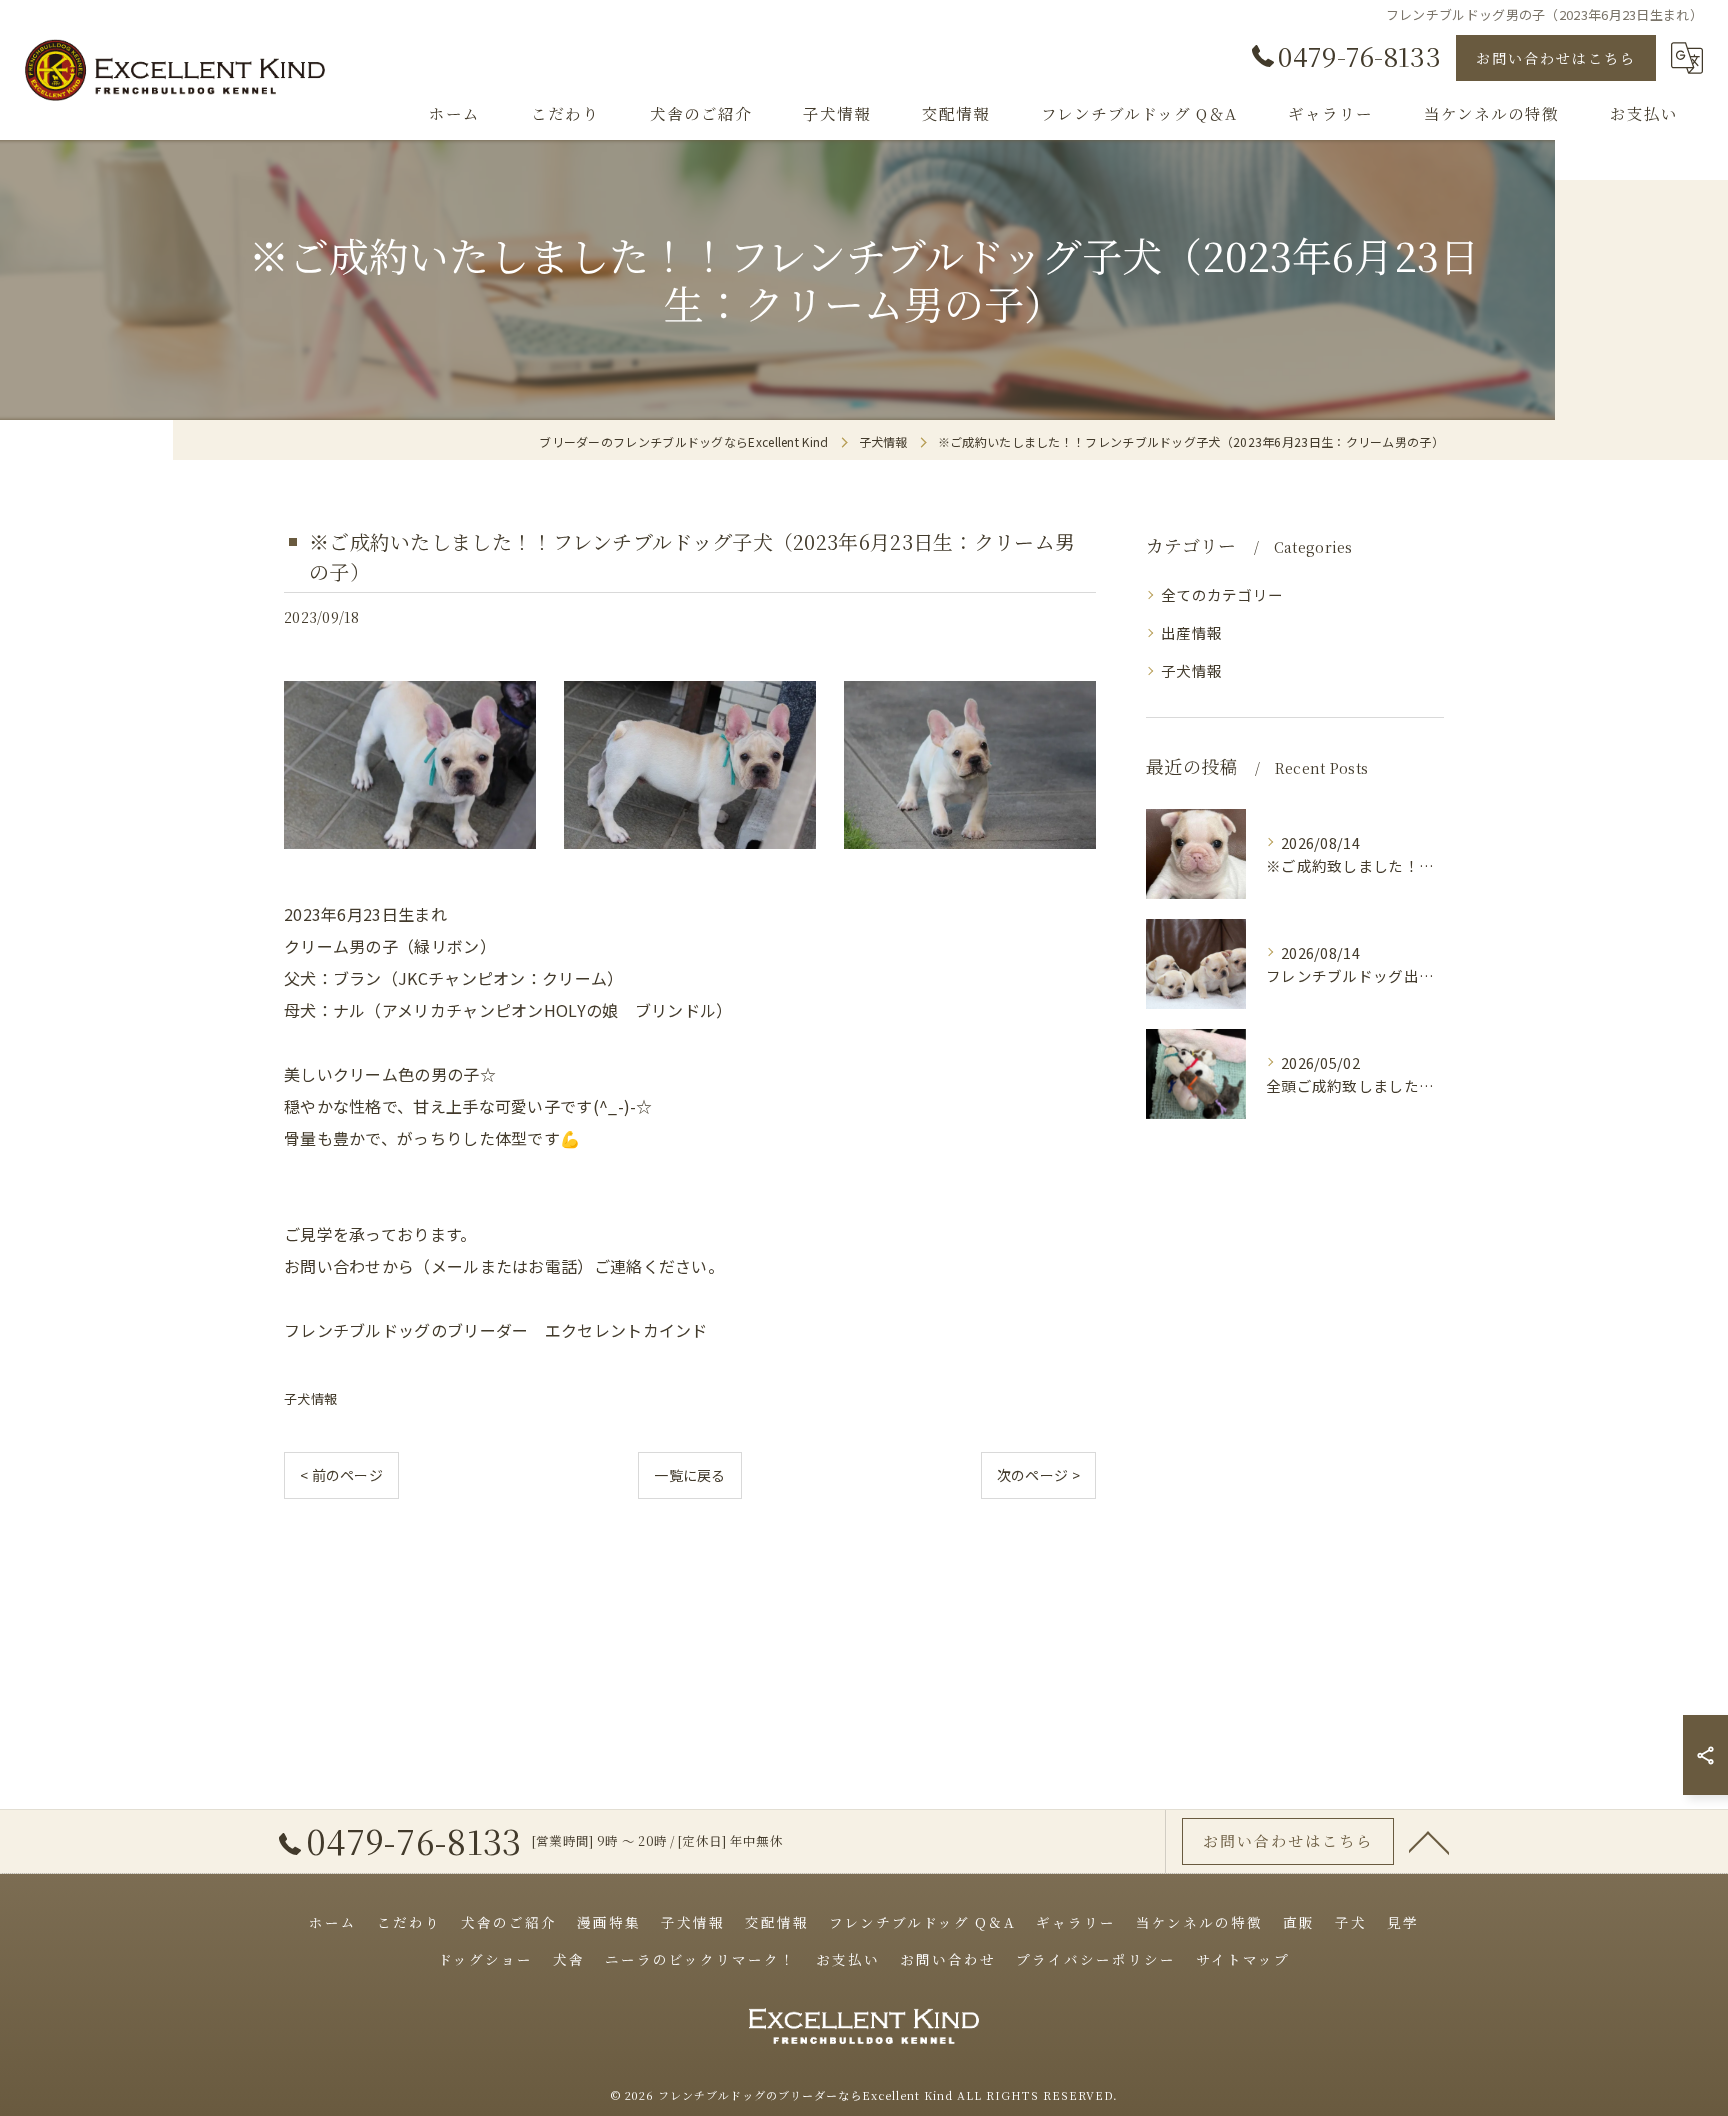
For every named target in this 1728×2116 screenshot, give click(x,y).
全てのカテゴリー (1222, 594)
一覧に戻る (690, 1475)
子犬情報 (310, 1398)
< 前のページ (341, 1475)
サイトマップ (1243, 1959)
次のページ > (1038, 1475)
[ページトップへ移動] (1429, 1841)
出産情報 (1191, 632)
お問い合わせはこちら (1556, 58)
